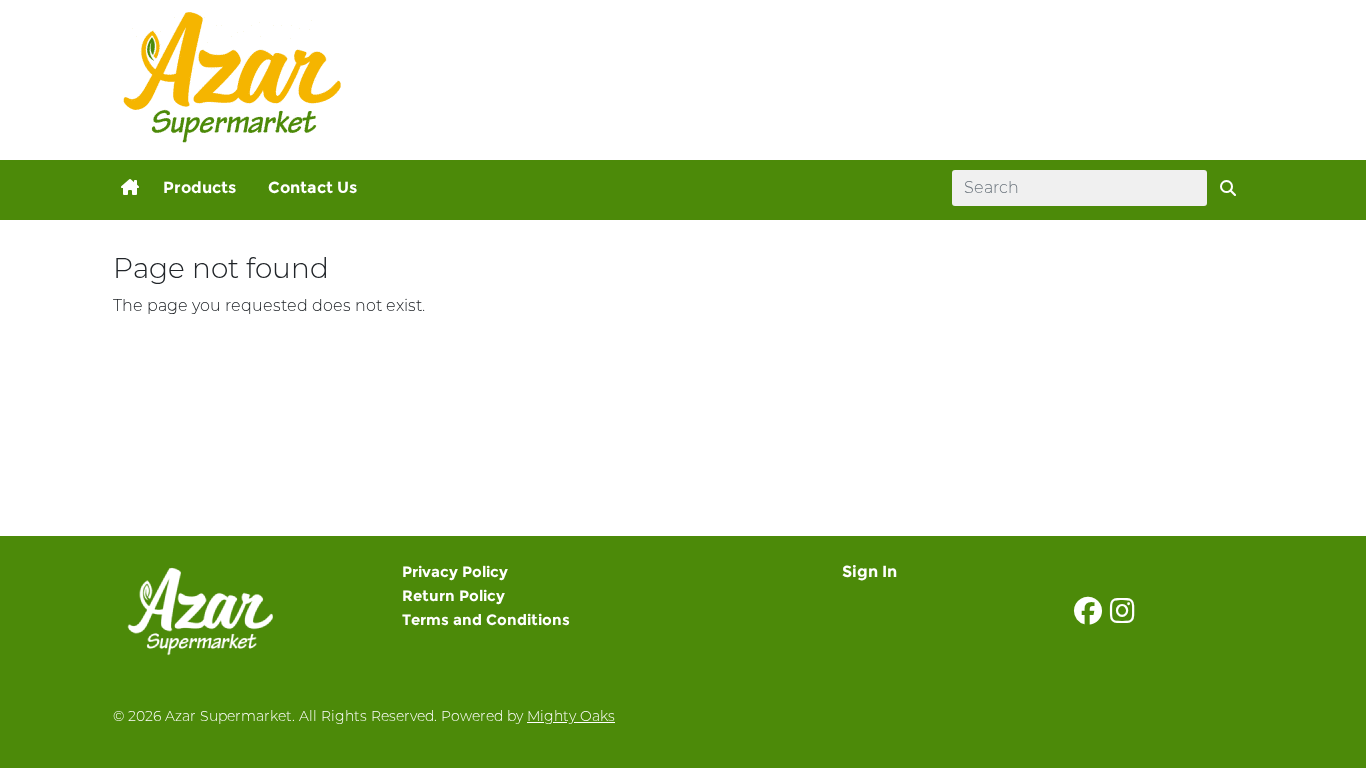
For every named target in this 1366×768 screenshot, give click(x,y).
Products (199, 187)
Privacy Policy (455, 571)
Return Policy (453, 595)
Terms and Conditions (486, 619)
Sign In (869, 571)
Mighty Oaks (571, 716)
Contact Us (312, 187)
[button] (130, 187)
